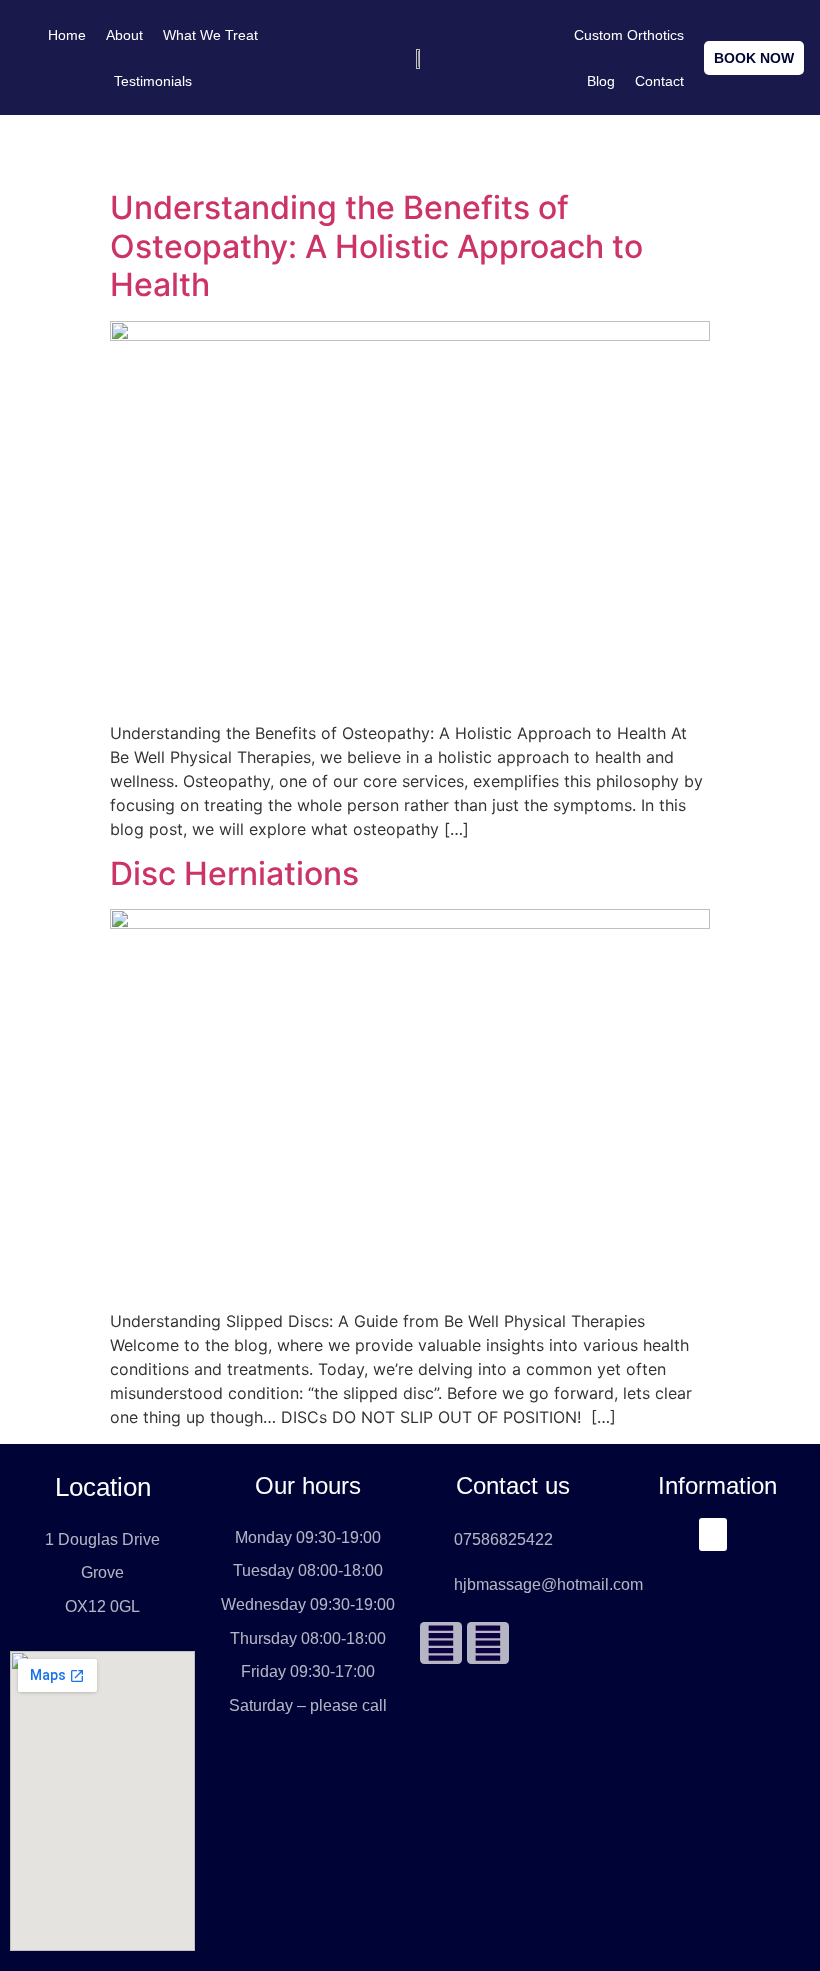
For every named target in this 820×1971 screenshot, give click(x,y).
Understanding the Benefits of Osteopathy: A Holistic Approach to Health (376, 246)
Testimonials (153, 81)
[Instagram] (488, 1643)
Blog (601, 81)
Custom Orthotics (629, 35)
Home (67, 35)
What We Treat (210, 35)
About (124, 35)
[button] (713, 1534)
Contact (659, 81)
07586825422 (503, 1539)
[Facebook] (441, 1643)
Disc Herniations (234, 873)
